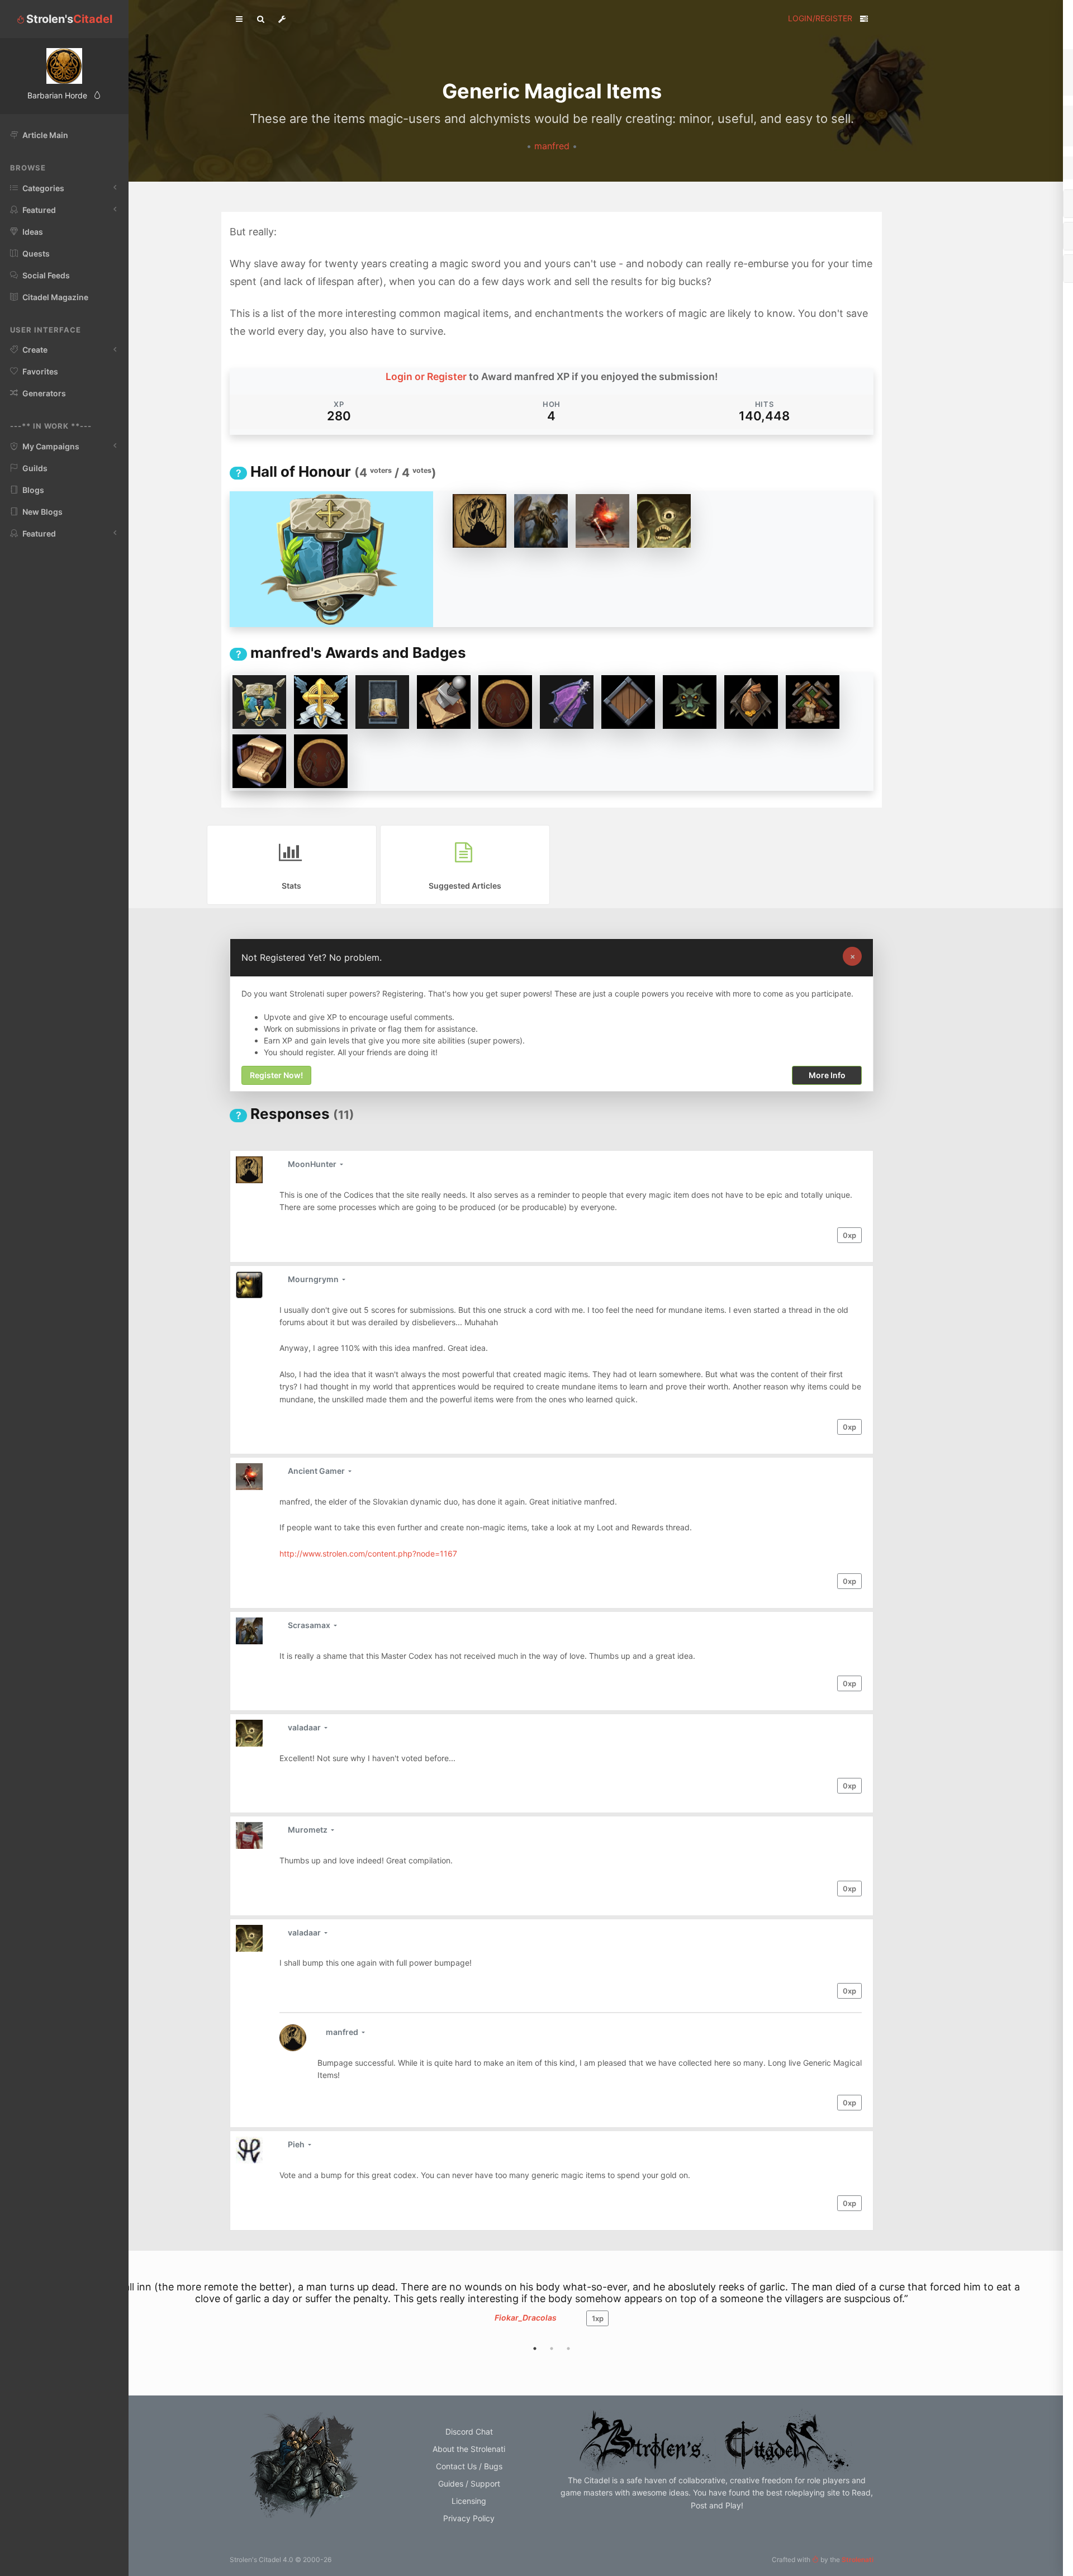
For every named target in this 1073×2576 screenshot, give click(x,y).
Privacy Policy (469, 2518)
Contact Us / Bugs (469, 2466)
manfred (553, 146)
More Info (827, 1075)
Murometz (308, 1830)
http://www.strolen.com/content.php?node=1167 (368, 1553)
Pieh (297, 2144)
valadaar (305, 1727)
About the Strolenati (469, 2449)
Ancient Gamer (317, 1471)
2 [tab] (552, 2349)
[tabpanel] (552, 2309)
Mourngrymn (314, 1279)
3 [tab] (568, 2349)
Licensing (469, 2501)
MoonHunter (313, 1164)
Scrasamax (310, 1625)
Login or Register (426, 376)
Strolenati (858, 2560)
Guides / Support (469, 2484)
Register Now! (276, 1075)
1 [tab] (535, 2349)
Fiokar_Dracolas (526, 2318)
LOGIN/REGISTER (820, 18)
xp (849, 1235)
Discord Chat (469, 2432)
